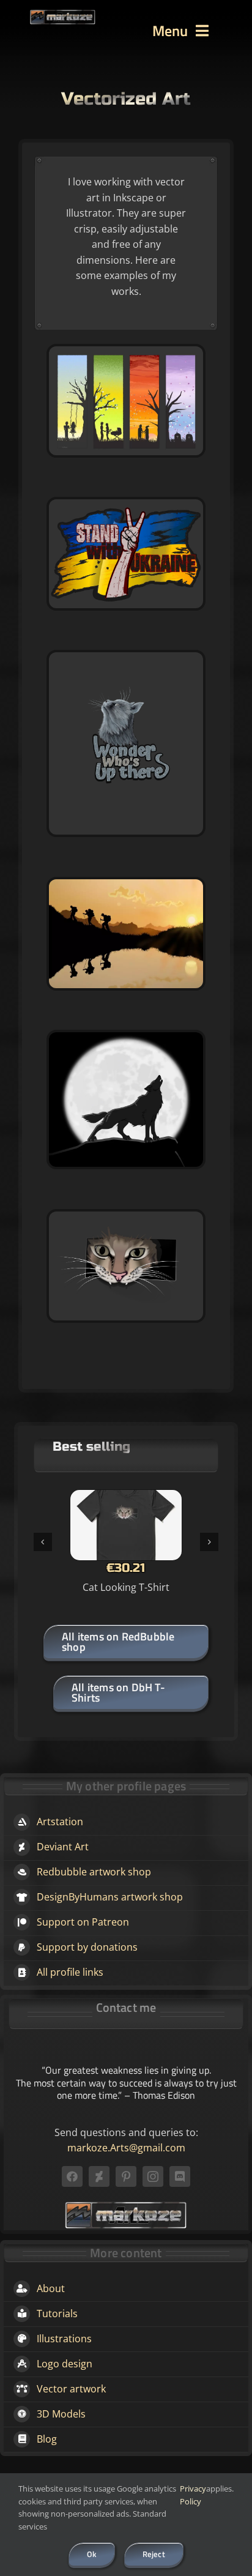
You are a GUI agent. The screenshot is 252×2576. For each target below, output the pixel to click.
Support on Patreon (83, 1922)
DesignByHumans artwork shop (110, 1897)
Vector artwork (71, 2389)
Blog (47, 2439)
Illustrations (64, 2339)
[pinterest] (126, 2176)
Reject (154, 2554)
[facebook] (72, 2176)
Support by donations (87, 1947)
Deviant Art (63, 1847)
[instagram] (153, 2176)
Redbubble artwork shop (94, 1872)
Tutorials (57, 2314)
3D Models (61, 2414)
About (51, 2288)
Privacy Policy (193, 2495)
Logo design (65, 2364)
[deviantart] (99, 2176)
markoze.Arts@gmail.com (126, 2148)
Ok (91, 2554)
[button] (43, 1542)
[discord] (180, 2176)
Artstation (60, 1822)
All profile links (70, 1972)
